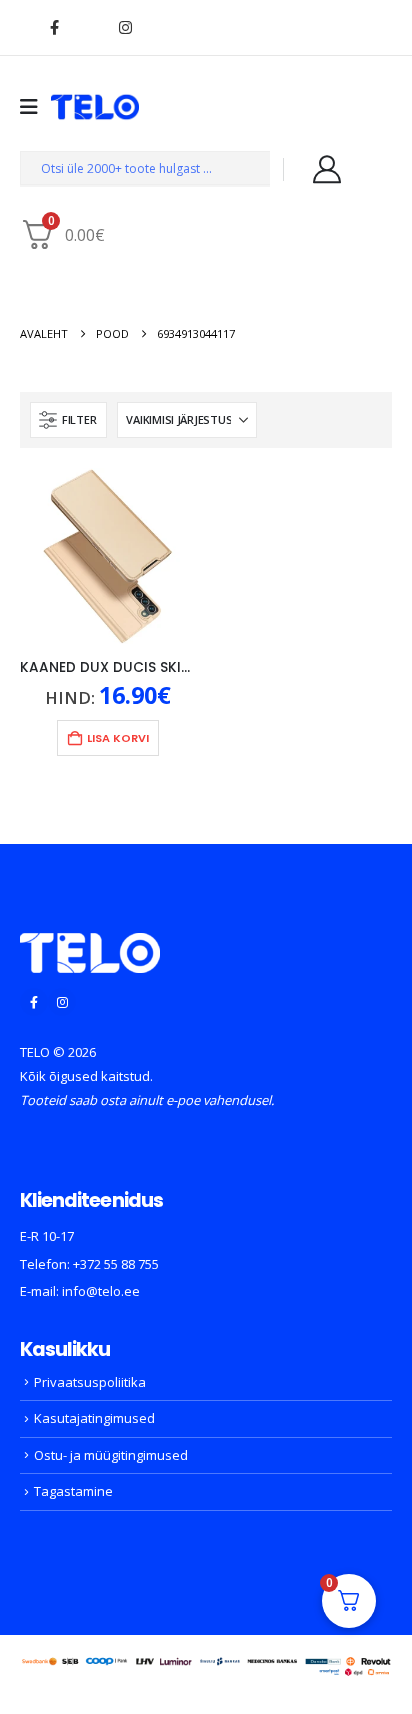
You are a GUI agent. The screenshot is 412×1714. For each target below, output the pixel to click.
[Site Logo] (95, 107)
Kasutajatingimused (94, 1418)
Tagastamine (73, 1491)
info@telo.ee (101, 1291)
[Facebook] (54, 27)
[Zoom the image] (90, 945)
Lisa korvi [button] (118, 738)
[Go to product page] (108, 556)
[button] (68, 420)
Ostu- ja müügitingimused (111, 1455)
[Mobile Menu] (35, 107)
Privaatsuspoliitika (90, 1382)
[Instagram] (125, 27)
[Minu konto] (327, 169)
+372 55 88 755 (116, 1264)
